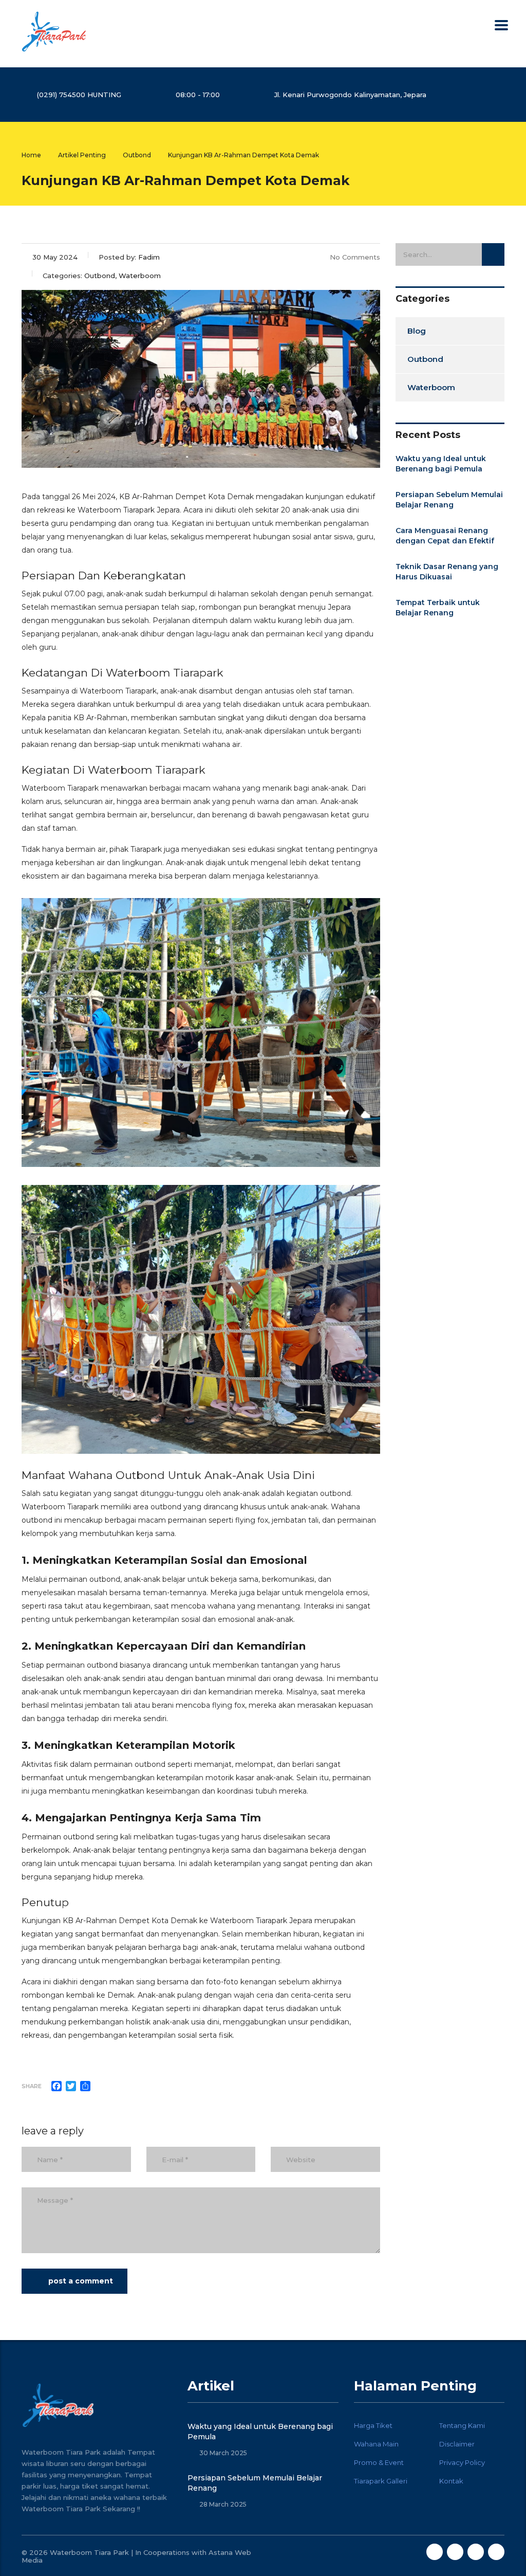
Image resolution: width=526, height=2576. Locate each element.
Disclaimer (457, 2444)
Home (31, 155)
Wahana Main (376, 2444)
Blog (417, 331)
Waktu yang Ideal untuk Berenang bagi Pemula (441, 464)
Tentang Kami (462, 2425)
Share (32, 2086)
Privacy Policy (462, 2462)
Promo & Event (379, 2462)
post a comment (81, 2281)
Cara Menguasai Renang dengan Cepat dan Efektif (445, 536)
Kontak (451, 2481)
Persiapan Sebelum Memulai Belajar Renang (449, 500)
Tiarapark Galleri (381, 2481)
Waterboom (431, 387)
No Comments (355, 257)
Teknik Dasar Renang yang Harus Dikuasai (447, 572)
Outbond (425, 359)
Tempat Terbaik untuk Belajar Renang (438, 608)
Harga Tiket (373, 2425)
